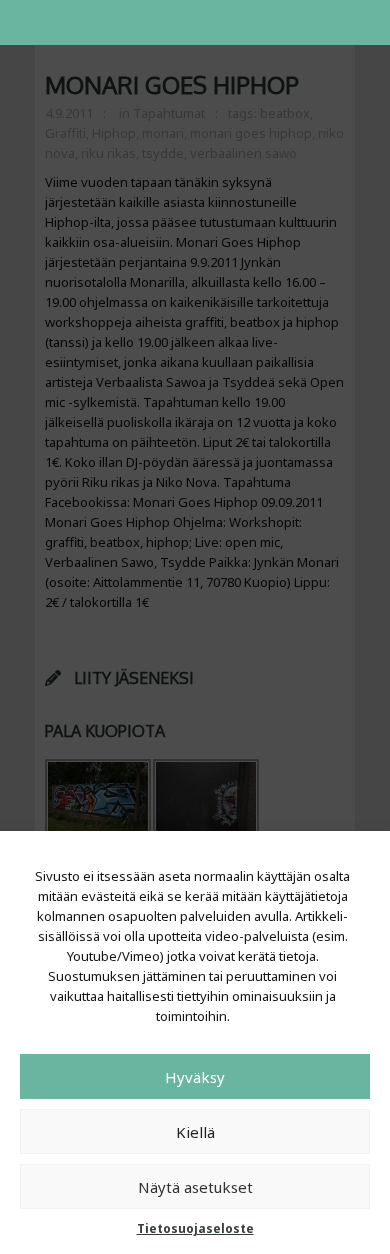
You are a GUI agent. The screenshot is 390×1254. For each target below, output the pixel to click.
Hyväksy (195, 1077)
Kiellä (195, 1132)
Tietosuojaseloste (195, 1228)
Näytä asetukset (195, 1187)
